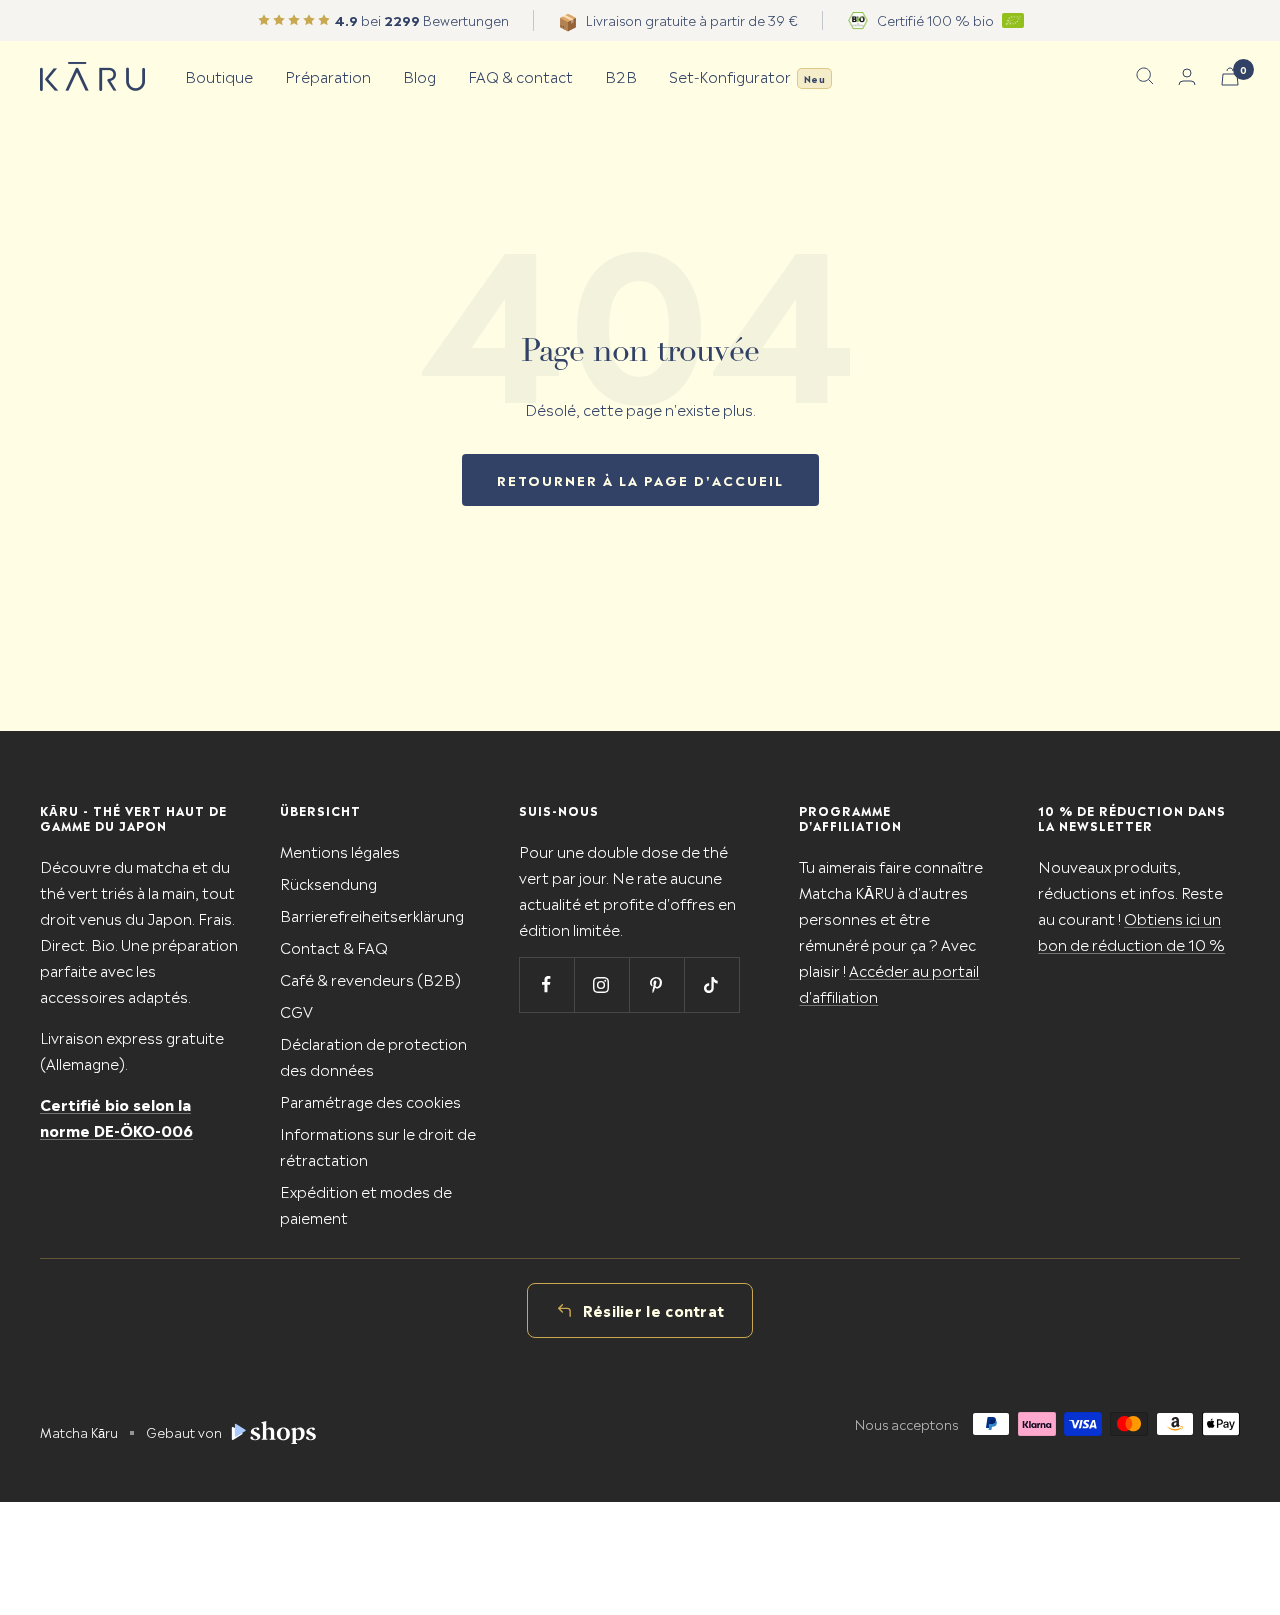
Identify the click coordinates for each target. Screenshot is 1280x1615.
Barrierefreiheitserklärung (372, 914)
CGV (296, 1010)
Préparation (328, 75)
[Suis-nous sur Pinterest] (656, 984)
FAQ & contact (520, 75)
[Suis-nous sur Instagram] (601, 984)
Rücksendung (328, 882)
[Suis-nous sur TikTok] (711, 984)
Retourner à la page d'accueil (640, 479)
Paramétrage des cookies (370, 1100)
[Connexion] (1187, 76)
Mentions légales (340, 850)
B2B (621, 75)
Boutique (219, 75)
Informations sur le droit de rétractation (378, 1145)
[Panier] (1230, 76)
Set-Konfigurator (747, 75)
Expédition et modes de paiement (366, 1203)
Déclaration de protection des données (373, 1055)
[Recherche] (1145, 76)
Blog (419, 75)
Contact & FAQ (334, 946)
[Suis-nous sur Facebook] (546, 984)
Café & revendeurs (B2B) (370, 978)
